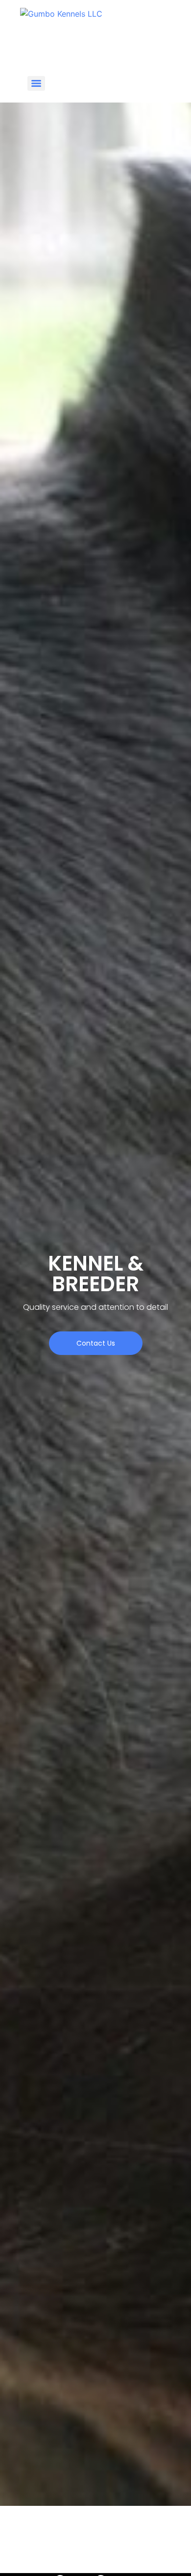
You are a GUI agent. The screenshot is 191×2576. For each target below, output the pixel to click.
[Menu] (36, 83)
